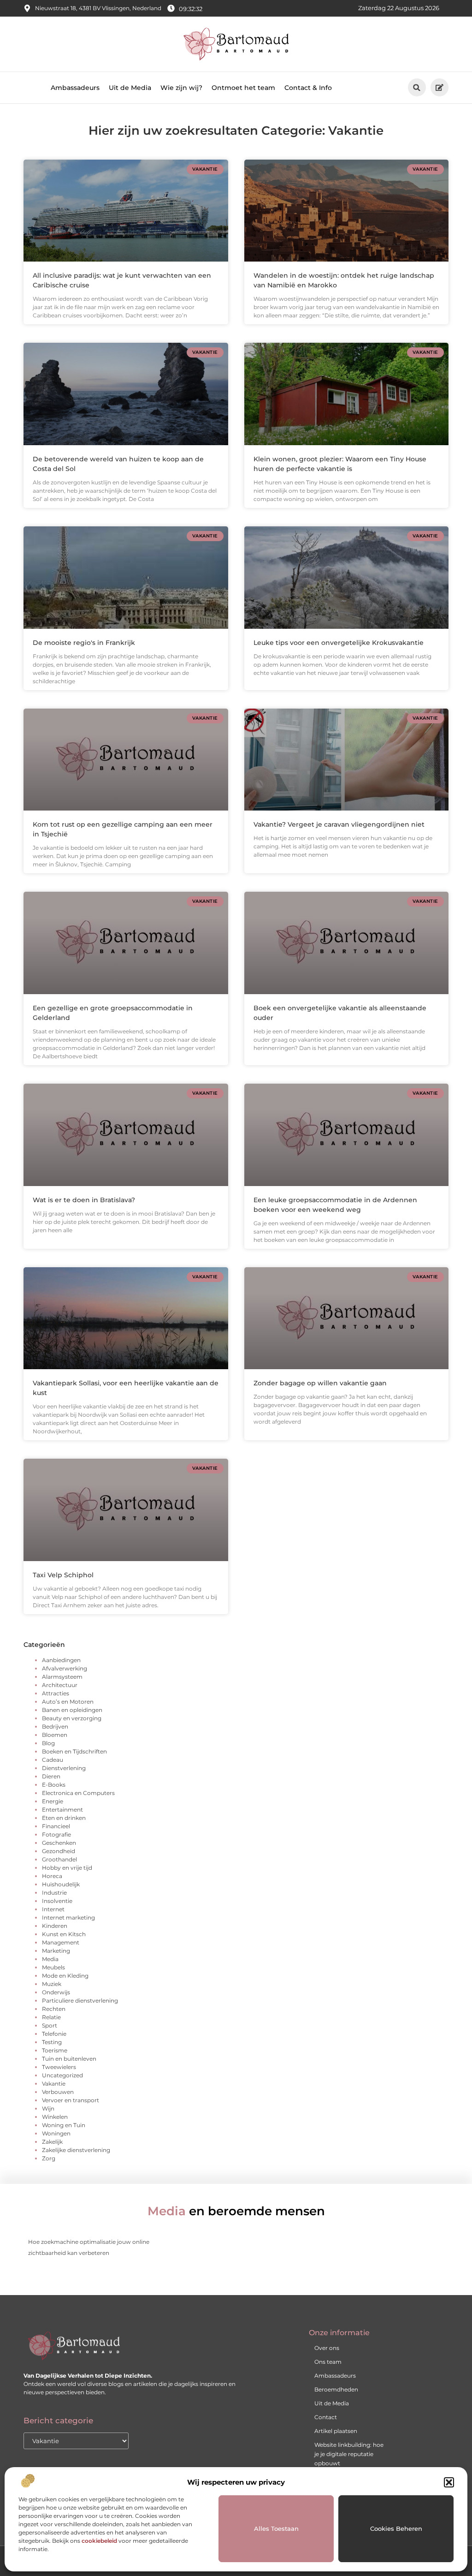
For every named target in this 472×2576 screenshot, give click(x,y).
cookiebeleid (99, 2541)
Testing (52, 2042)
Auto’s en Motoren (68, 1702)
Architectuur (60, 1685)
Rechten (54, 2009)
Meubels (53, 1967)
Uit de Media (130, 88)
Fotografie (56, 1834)
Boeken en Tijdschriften (74, 1751)
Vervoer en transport (71, 2100)
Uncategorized (62, 2075)
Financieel (56, 1826)
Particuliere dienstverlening (80, 2001)
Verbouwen (58, 2092)
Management (61, 1942)
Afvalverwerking (65, 1668)
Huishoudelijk (61, 1884)
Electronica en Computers (78, 1793)
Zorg (49, 2158)
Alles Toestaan (276, 2528)
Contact (326, 2417)
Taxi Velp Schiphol (63, 1575)
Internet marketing (68, 1917)
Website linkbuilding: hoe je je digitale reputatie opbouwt (349, 2454)
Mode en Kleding (65, 1976)
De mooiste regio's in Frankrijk (84, 643)
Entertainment (62, 1810)
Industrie (54, 1893)
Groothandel (59, 1859)
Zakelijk (52, 2142)
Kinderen (55, 1926)
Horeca (52, 1876)
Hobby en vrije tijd (67, 1868)
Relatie (51, 2017)
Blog (48, 1743)
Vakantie (54, 2084)
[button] (449, 2482)
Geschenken (59, 1843)
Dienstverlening (64, 1768)
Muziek (52, 1984)
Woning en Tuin (64, 2125)
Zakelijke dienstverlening (76, 2150)
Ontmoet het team (243, 88)
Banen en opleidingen (72, 1710)
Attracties (56, 1693)
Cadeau (53, 1760)
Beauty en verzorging (72, 1718)
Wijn (48, 2108)
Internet (53, 1909)
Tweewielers (59, 2067)
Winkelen (55, 2117)
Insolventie (57, 1901)
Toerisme (55, 2050)
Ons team (328, 2362)
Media (50, 1959)
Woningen (56, 2133)
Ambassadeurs (75, 88)
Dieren (51, 1776)
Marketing (56, 1951)
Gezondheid (59, 1851)
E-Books (54, 1785)
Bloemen (55, 1735)
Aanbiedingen (61, 1660)
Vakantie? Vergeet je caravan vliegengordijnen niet (339, 824)
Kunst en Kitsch (64, 1934)
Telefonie (54, 2034)
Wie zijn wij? (181, 88)
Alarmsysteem (62, 1677)
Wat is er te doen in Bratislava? (84, 1200)
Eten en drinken (64, 1818)
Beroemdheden (336, 2389)
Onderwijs (56, 1992)
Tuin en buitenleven (69, 2059)
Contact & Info (308, 88)
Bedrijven (55, 1726)
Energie (53, 1801)
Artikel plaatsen (336, 2431)
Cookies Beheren (396, 2528)
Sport (50, 2025)
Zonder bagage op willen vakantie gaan (320, 1383)
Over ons (327, 2348)
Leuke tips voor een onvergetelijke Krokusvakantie (339, 643)
